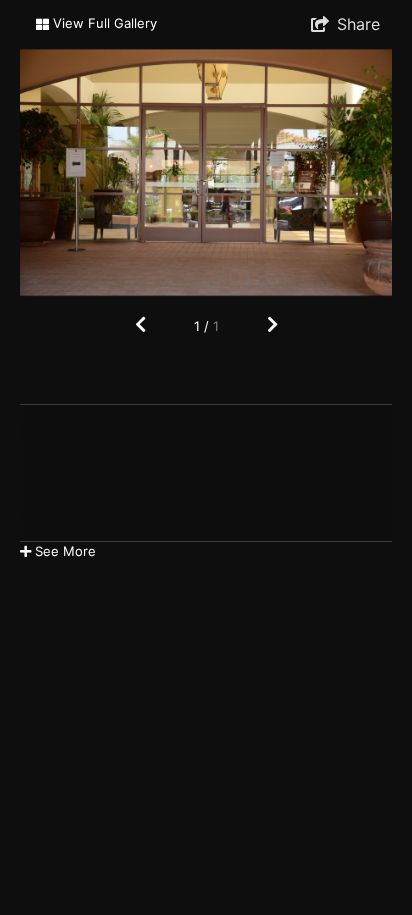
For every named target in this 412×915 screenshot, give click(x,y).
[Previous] (140, 325)
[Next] (272, 325)
